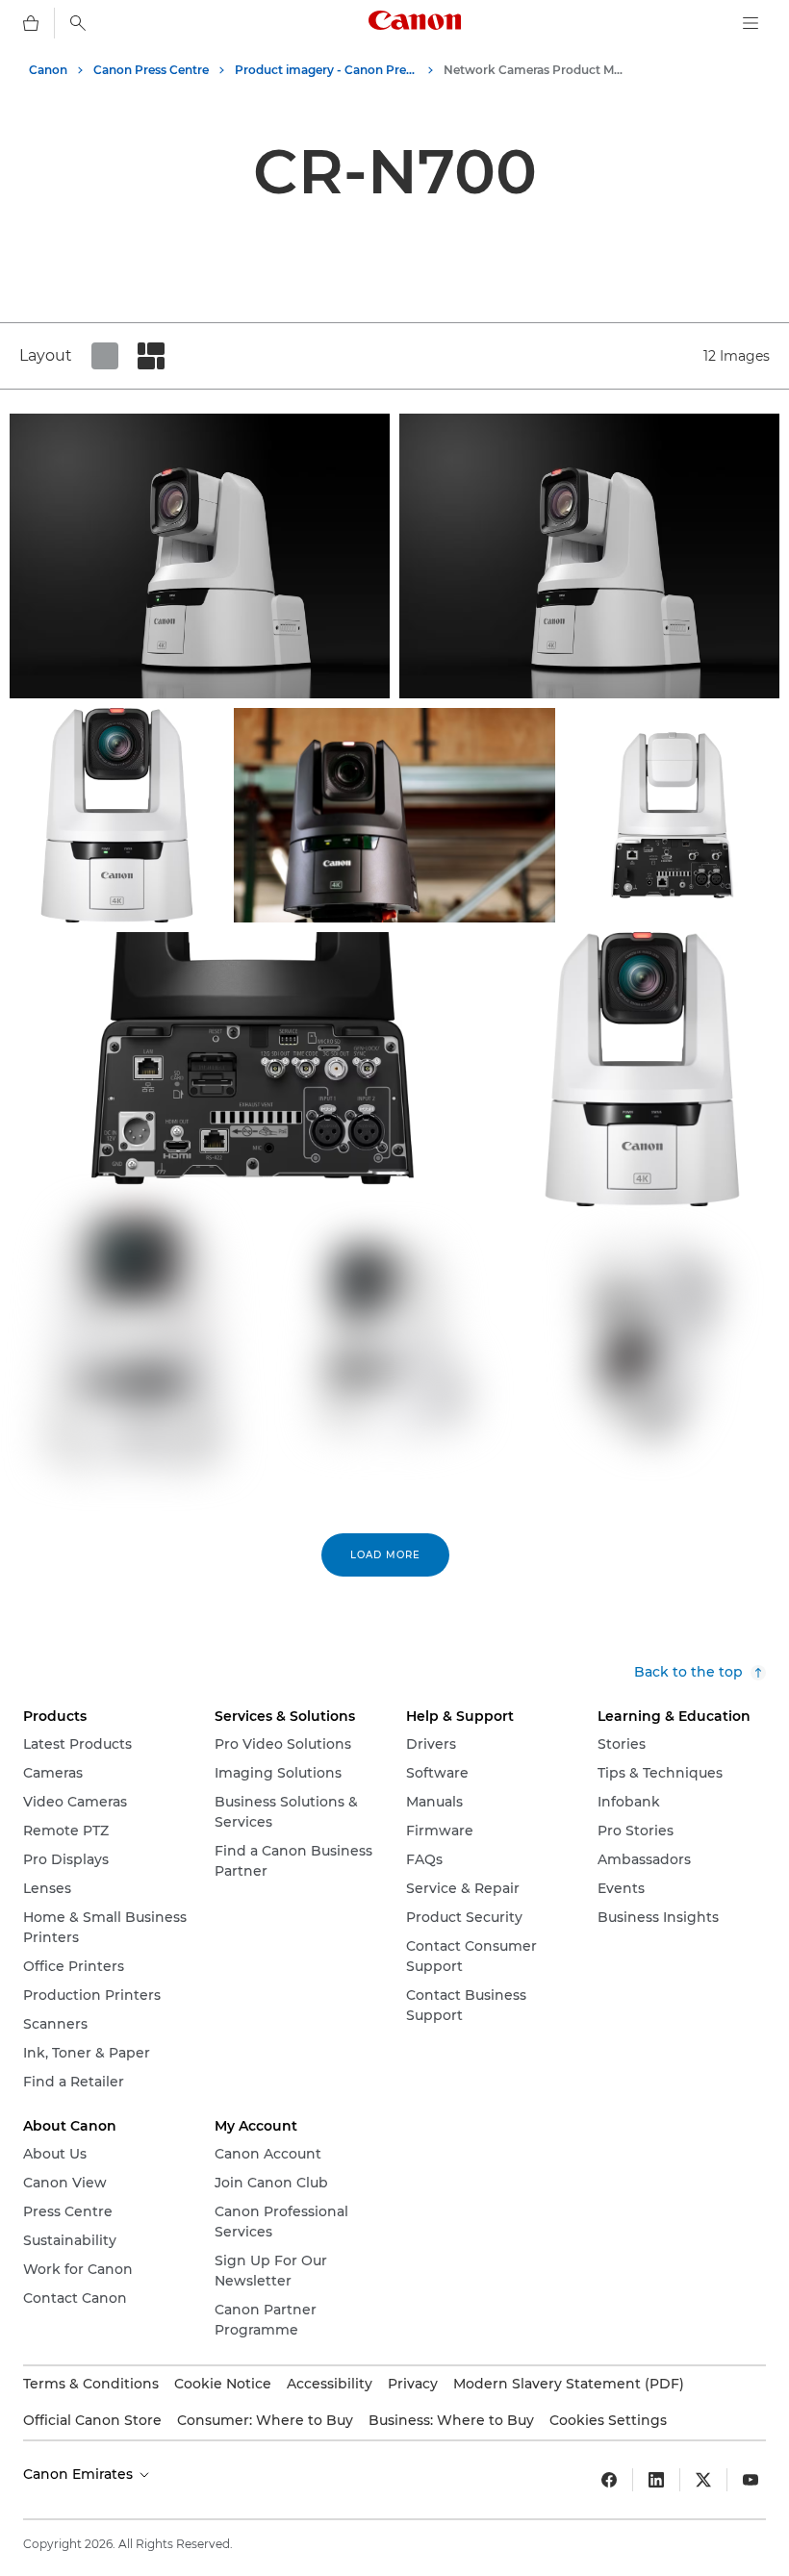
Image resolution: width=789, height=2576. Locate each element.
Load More (385, 1555)
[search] (78, 23)
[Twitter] (703, 2480)
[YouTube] (751, 2480)
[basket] (31, 23)
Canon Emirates (80, 2474)
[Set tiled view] (105, 356)
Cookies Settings (608, 2420)
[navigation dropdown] (751, 23)
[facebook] (609, 2480)
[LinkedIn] (656, 2480)
